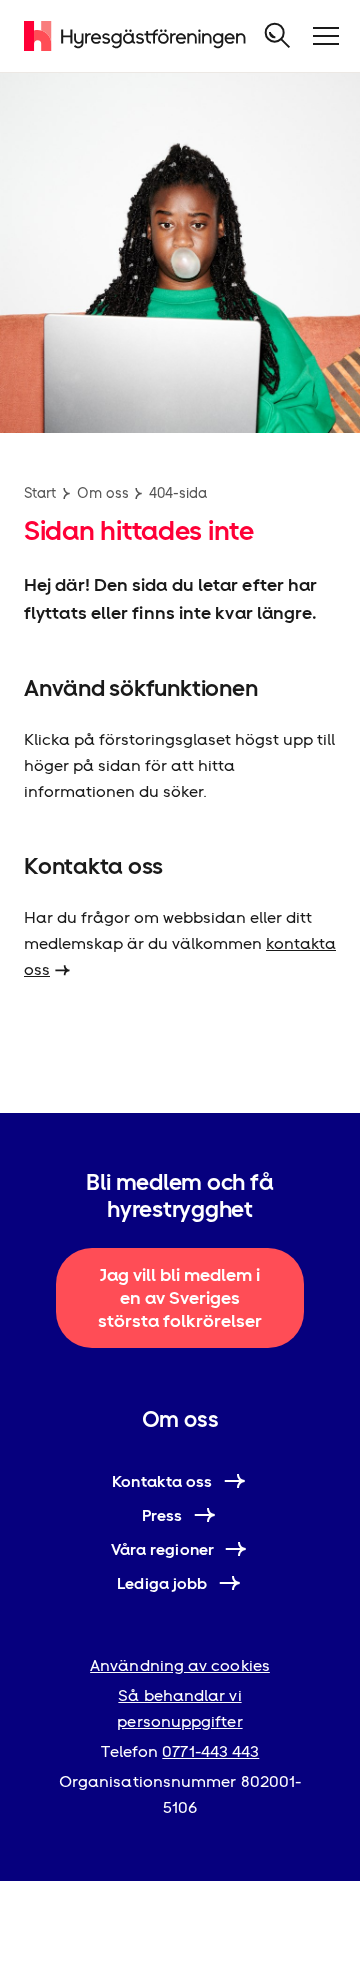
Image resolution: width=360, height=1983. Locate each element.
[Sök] (278, 36)
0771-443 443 (210, 1751)
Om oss (103, 493)
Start (40, 493)
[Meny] (326, 36)
